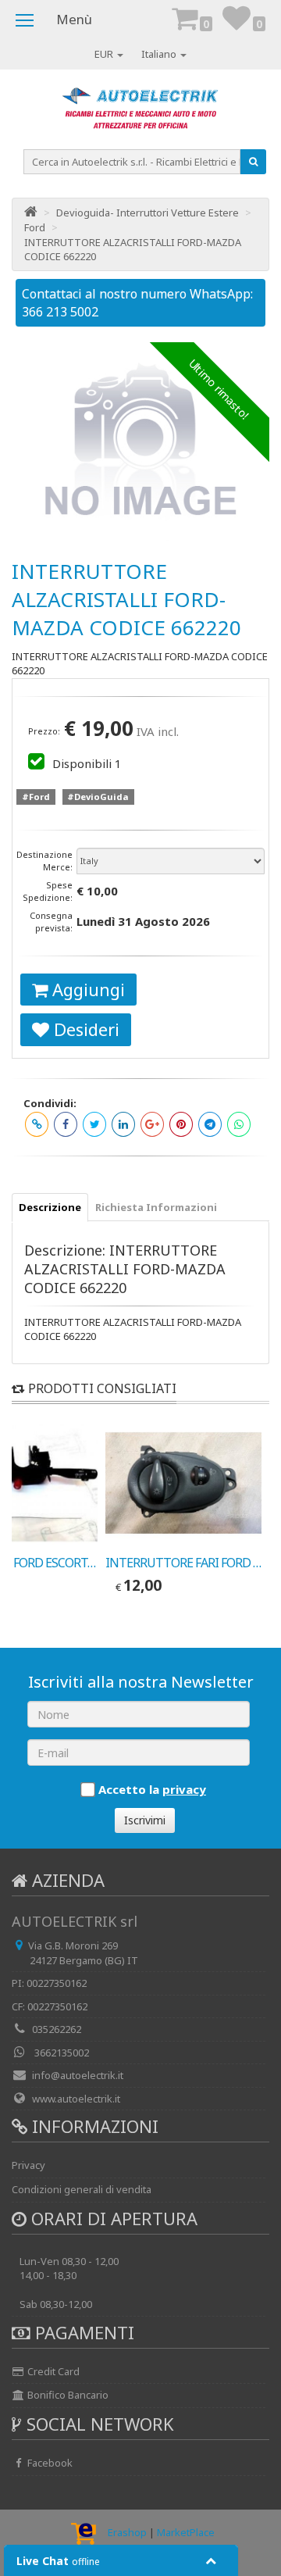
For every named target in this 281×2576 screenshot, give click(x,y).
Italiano (160, 54)
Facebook (49, 2463)
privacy (184, 1789)
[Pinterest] (181, 1124)
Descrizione (50, 1207)
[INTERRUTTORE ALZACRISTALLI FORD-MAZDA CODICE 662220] (140, 441)
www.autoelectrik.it (76, 2099)
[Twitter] (94, 1124)
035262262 (57, 2029)
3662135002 (60, 2053)
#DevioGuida (98, 797)
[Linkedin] (123, 1124)
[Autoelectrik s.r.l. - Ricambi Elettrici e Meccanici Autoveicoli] (140, 113)
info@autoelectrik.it (78, 2075)
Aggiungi (86, 989)
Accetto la (152, 1789)
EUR (105, 54)
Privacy (28, 2165)
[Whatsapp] (239, 1124)
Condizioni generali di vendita (82, 2189)
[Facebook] (66, 1124)
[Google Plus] (152, 1124)
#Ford (36, 797)
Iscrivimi (145, 1820)
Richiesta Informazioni (156, 1207)
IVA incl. (158, 731)
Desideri (84, 1029)
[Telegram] (210, 1124)
